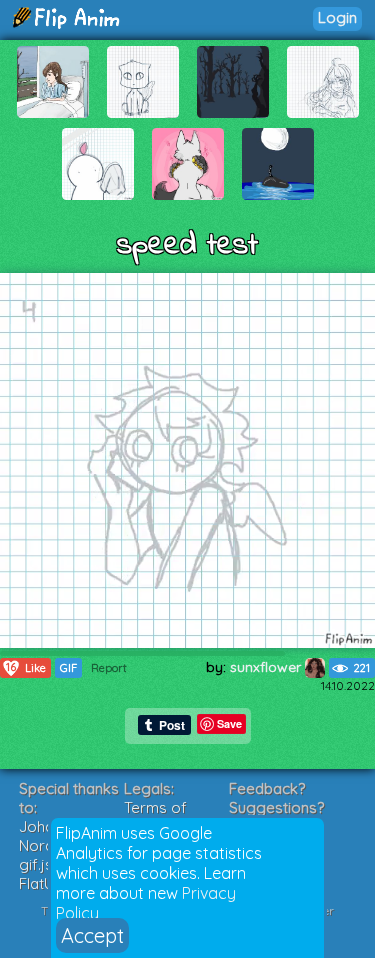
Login (337, 17)
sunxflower (267, 667)
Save (229, 723)
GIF (68, 668)
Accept (92, 935)
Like (26, 667)
